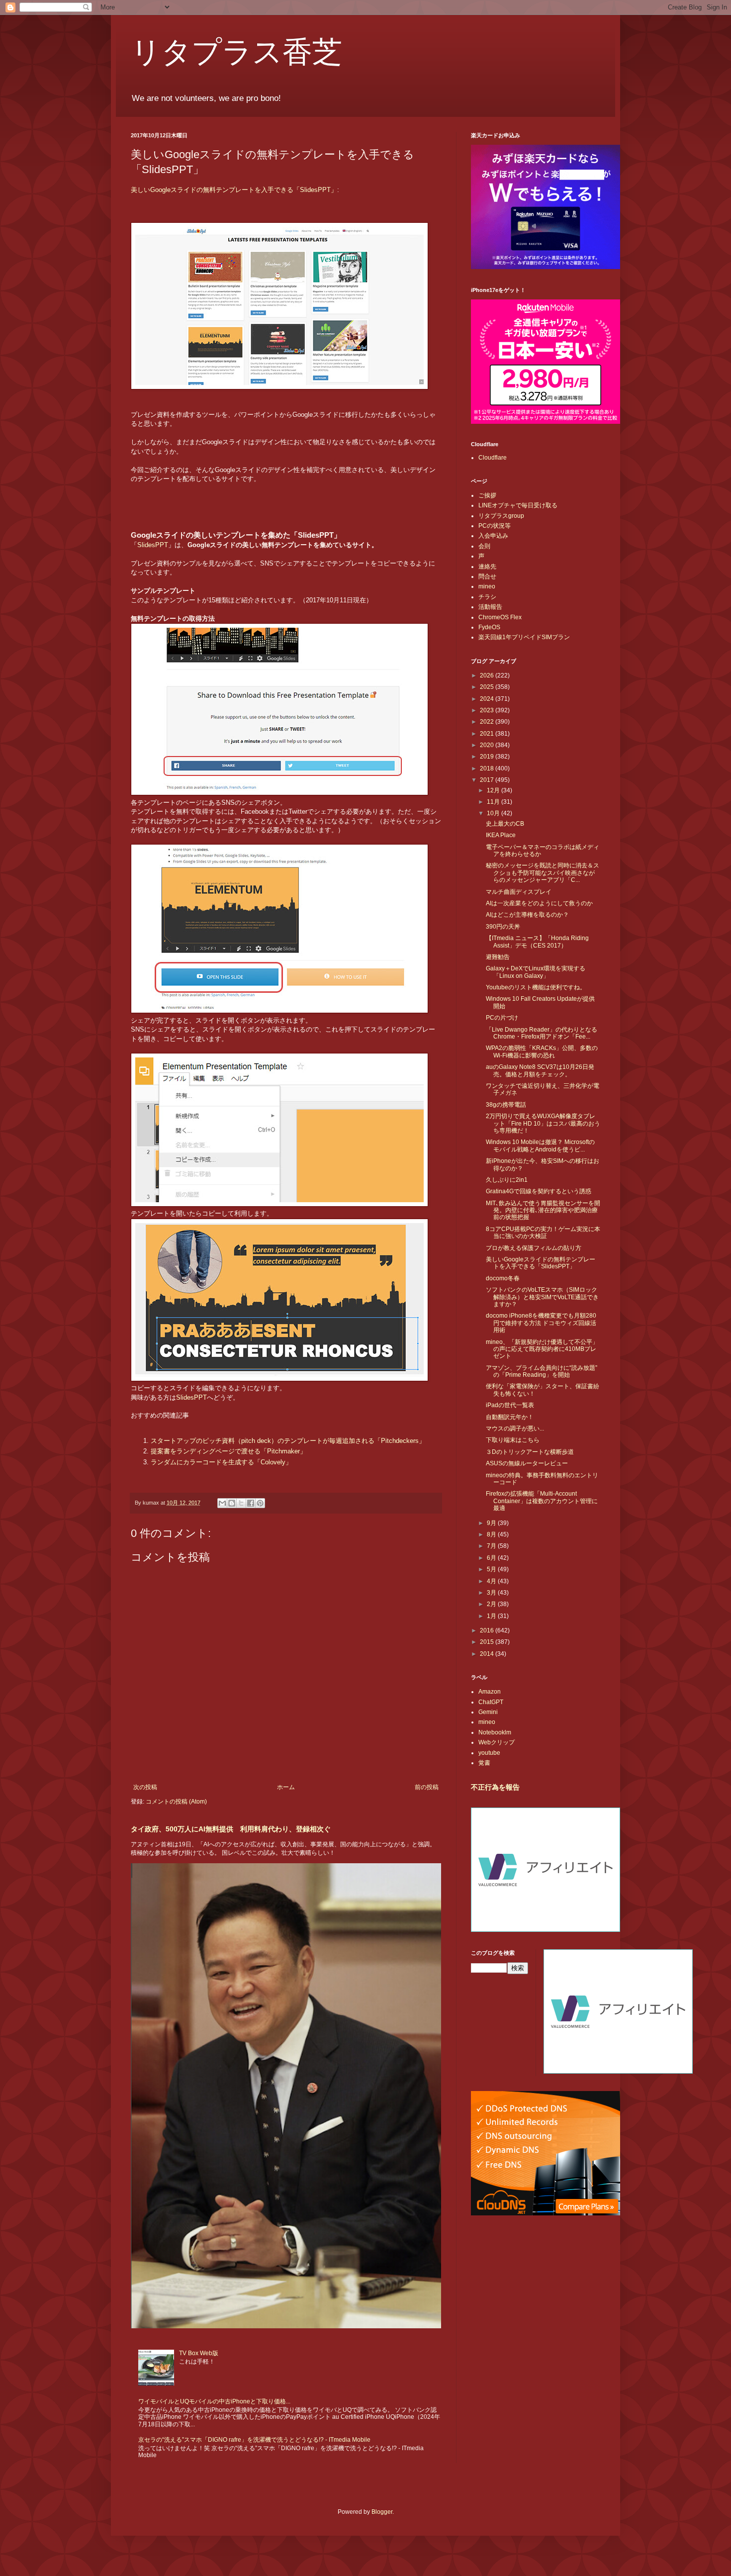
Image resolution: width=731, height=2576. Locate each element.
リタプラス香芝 (236, 51)
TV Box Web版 (199, 2353)
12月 (494, 790)
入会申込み (493, 536)
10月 (494, 813)
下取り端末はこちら (513, 1440)
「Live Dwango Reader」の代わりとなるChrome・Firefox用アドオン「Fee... (542, 1033)
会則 (484, 546)
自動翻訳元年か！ (510, 1417)
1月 (492, 1616)
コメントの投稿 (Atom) (176, 1802)
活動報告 (490, 607)
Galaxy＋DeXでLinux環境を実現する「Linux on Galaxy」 (536, 972)
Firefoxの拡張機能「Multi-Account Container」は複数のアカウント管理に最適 (542, 1501)
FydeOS (489, 627)
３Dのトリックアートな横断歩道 (530, 1452)
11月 (494, 802)
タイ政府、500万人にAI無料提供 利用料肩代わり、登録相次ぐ (231, 1829)
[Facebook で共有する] (251, 1503)
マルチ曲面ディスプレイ (519, 892)
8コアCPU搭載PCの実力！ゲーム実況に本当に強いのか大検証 (543, 1233)
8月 (492, 1534)
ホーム (286, 1787)
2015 (488, 1642)
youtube (489, 1753)
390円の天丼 (503, 927)
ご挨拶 (487, 495)
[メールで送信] (222, 1503)
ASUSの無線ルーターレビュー (527, 1463)
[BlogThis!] (232, 1503)
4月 (492, 1581)
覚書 (484, 1763)
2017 (488, 780)
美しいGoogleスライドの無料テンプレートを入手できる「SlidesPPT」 (234, 190)
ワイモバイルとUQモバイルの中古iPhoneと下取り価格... (214, 2401)
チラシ (487, 597)
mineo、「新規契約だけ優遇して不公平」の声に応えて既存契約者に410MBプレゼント (542, 1349)
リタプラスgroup (501, 516)
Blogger (382, 2512)
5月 (492, 1569)
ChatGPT (491, 1702)
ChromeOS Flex (500, 617)
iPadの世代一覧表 (510, 1405)
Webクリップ (497, 1742)
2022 (488, 722)
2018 (488, 768)
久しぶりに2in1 (507, 1180)
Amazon (490, 1692)
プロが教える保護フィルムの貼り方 (534, 1248)
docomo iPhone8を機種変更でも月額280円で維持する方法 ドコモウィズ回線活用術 (541, 1323)
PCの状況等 (495, 526)
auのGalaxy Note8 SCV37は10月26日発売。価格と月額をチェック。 (540, 1070)
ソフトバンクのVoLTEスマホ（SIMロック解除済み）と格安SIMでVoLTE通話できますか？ (542, 1297)
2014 (488, 1654)
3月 (492, 1593)
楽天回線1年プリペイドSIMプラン (524, 637)
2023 (488, 710)
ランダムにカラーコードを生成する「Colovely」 (221, 1462)
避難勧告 (498, 957)
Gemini (488, 1712)
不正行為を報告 (495, 1787)
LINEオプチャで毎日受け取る (518, 505)
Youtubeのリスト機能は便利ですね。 (536, 987)
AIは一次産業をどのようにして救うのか (539, 903)
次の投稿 (145, 1787)
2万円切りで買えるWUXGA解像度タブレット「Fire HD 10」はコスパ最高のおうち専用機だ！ (543, 1123)
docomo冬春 (503, 1278)
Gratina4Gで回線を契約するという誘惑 (539, 1191)
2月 (492, 1604)
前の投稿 (427, 1787)
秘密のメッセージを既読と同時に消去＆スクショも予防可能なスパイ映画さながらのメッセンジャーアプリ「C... (543, 873)
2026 (488, 675)
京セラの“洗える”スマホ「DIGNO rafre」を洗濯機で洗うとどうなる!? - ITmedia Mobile (254, 2440)
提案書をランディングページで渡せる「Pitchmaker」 (228, 1451)
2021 (488, 734)
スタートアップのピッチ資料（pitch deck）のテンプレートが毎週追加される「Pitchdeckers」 (288, 1441)
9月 (492, 1523)
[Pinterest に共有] (260, 1503)
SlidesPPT (153, 545)
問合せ (487, 576)
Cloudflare (493, 458)
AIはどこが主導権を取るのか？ (527, 915)
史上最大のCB (505, 824)
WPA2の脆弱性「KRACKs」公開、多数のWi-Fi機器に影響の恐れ (542, 1051)
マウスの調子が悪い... (515, 1429)
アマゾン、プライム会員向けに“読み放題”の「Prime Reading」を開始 (542, 1371)
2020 (488, 745)
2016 (488, 1630)
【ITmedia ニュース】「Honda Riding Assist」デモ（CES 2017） (537, 942)
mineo (487, 586)
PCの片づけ (502, 1018)
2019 (488, 757)
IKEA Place (501, 835)
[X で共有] (241, 1503)
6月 (492, 1558)
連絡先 (487, 567)
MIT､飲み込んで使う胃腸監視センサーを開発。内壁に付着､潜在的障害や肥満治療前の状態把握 (543, 1210)
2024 (488, 699)
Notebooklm (495, 1732)
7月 (492, 1546)
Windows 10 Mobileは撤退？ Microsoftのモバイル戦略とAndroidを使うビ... (540, 1145)
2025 (488, 687)
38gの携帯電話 (506, 1105)
